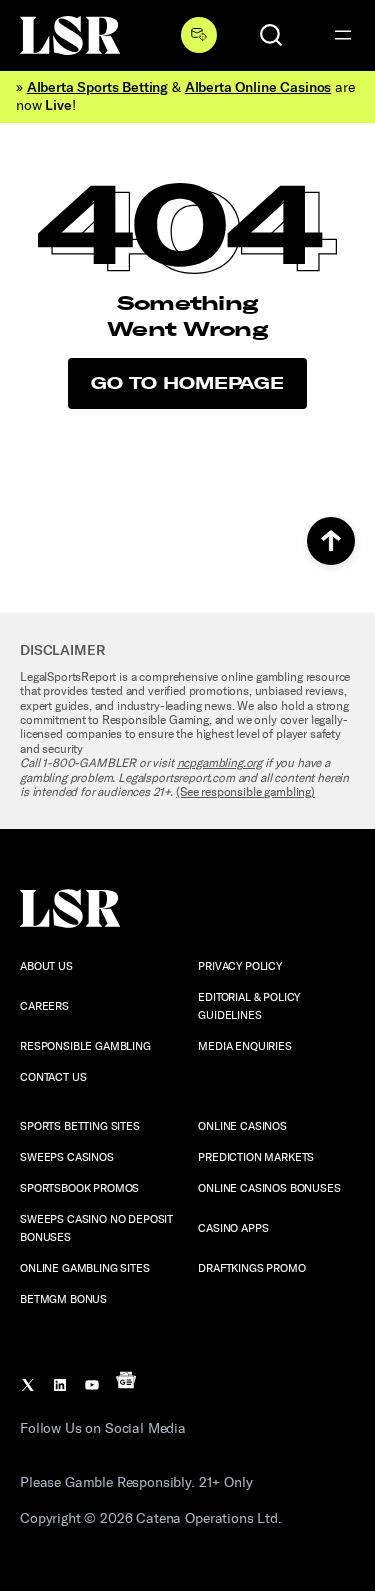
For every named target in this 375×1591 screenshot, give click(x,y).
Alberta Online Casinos (258, 87)
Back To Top (331, 541)
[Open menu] (343, 35)
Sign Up (199, 35)
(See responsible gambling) (245, 792)
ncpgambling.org (220, 763)
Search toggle (271, 35)
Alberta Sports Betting (97, 87)
